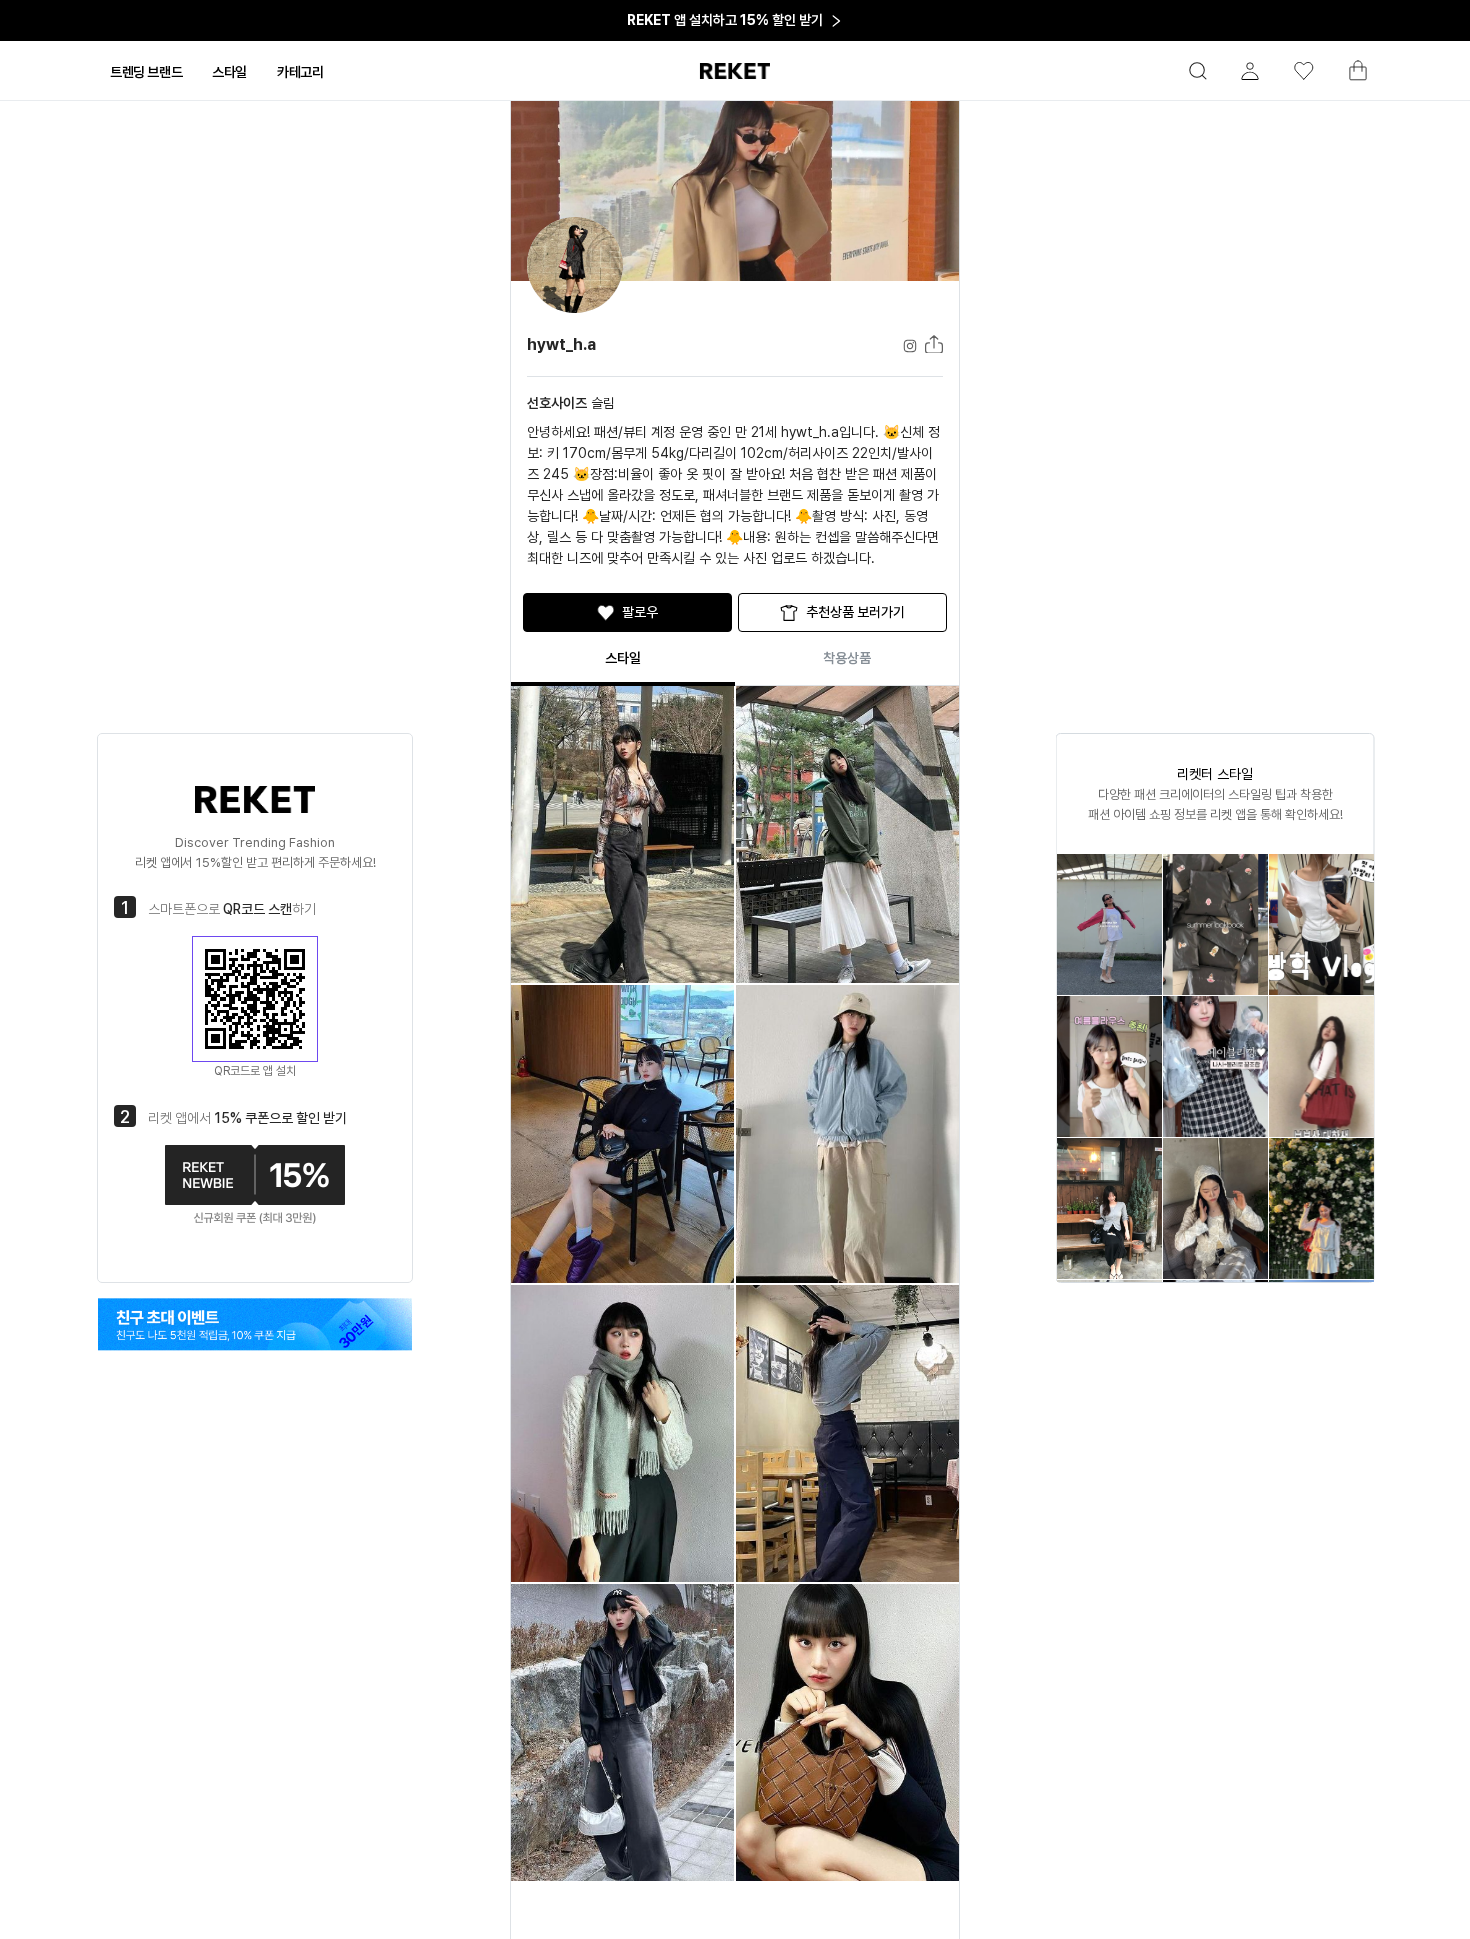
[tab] (146, 72)
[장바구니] (1349, 76)
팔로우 (640, 612)
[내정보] (1241, 71)
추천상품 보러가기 (855, 612)
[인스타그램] (255, 1324)
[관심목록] (1295, 71)
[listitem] (1109, 924)
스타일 (623, 658)
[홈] (735, 71)
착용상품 (847, 658)
